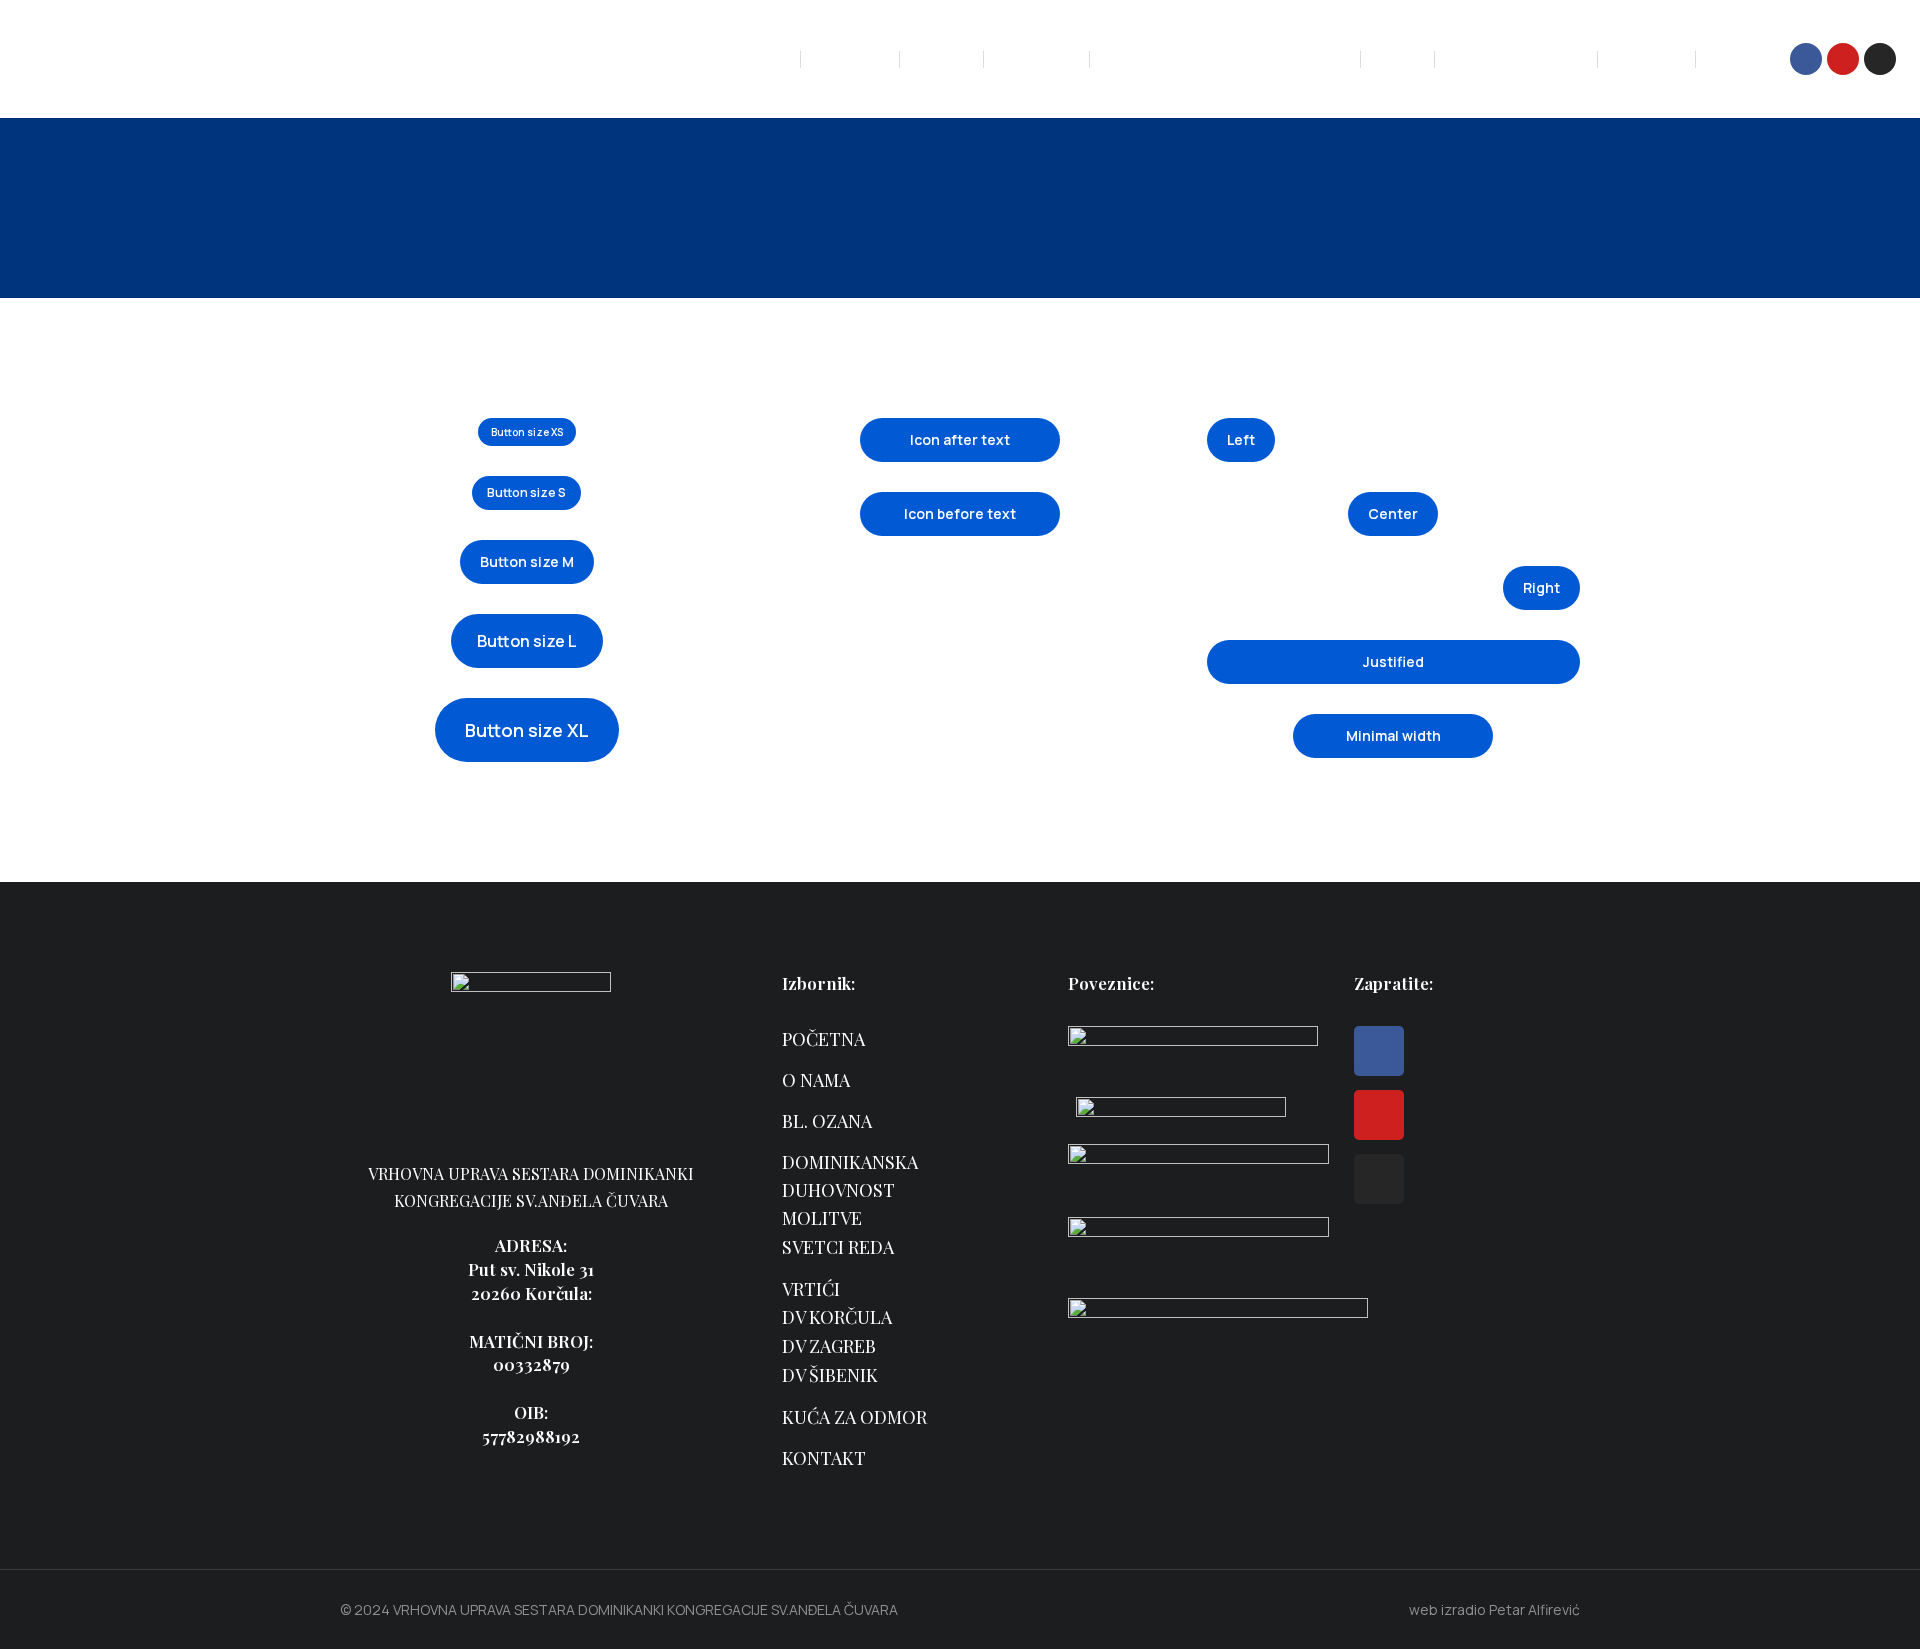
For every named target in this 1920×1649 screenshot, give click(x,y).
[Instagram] (1880, 59)
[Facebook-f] (1806, 59)
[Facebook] (1379, 1051)
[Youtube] (1843, 59)
